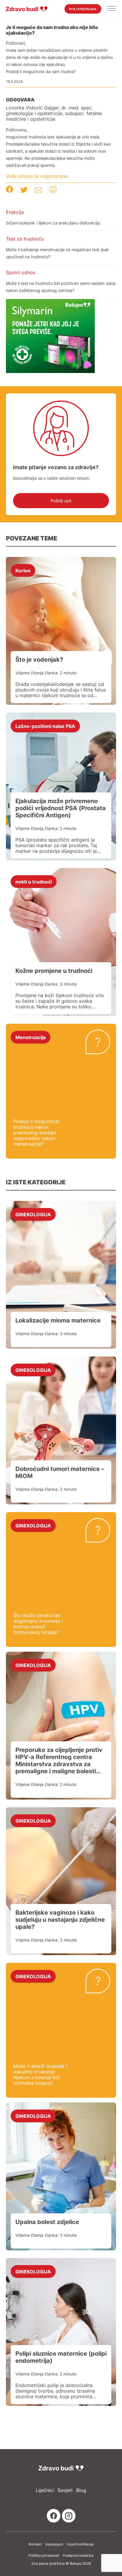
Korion (23, 570)
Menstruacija (30, 1037)
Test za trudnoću (25, 239)
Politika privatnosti (44, 2556)
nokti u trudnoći (34, 881)
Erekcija (15, 212)
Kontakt (35, 2544)
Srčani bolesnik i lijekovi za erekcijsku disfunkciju (53, 223)
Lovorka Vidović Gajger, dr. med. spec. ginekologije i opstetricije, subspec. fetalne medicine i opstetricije (54, 113)
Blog (81, 2490)
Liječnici (45, 2490)
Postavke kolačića (78, 2556)
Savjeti (65, 2490)
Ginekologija (33, 1214)
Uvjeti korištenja (80, 2544)
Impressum (54, 2544)
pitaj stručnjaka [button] (83, 9)
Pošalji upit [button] (61, 501)
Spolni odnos (21, 272)
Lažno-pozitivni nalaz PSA (45, 726)
